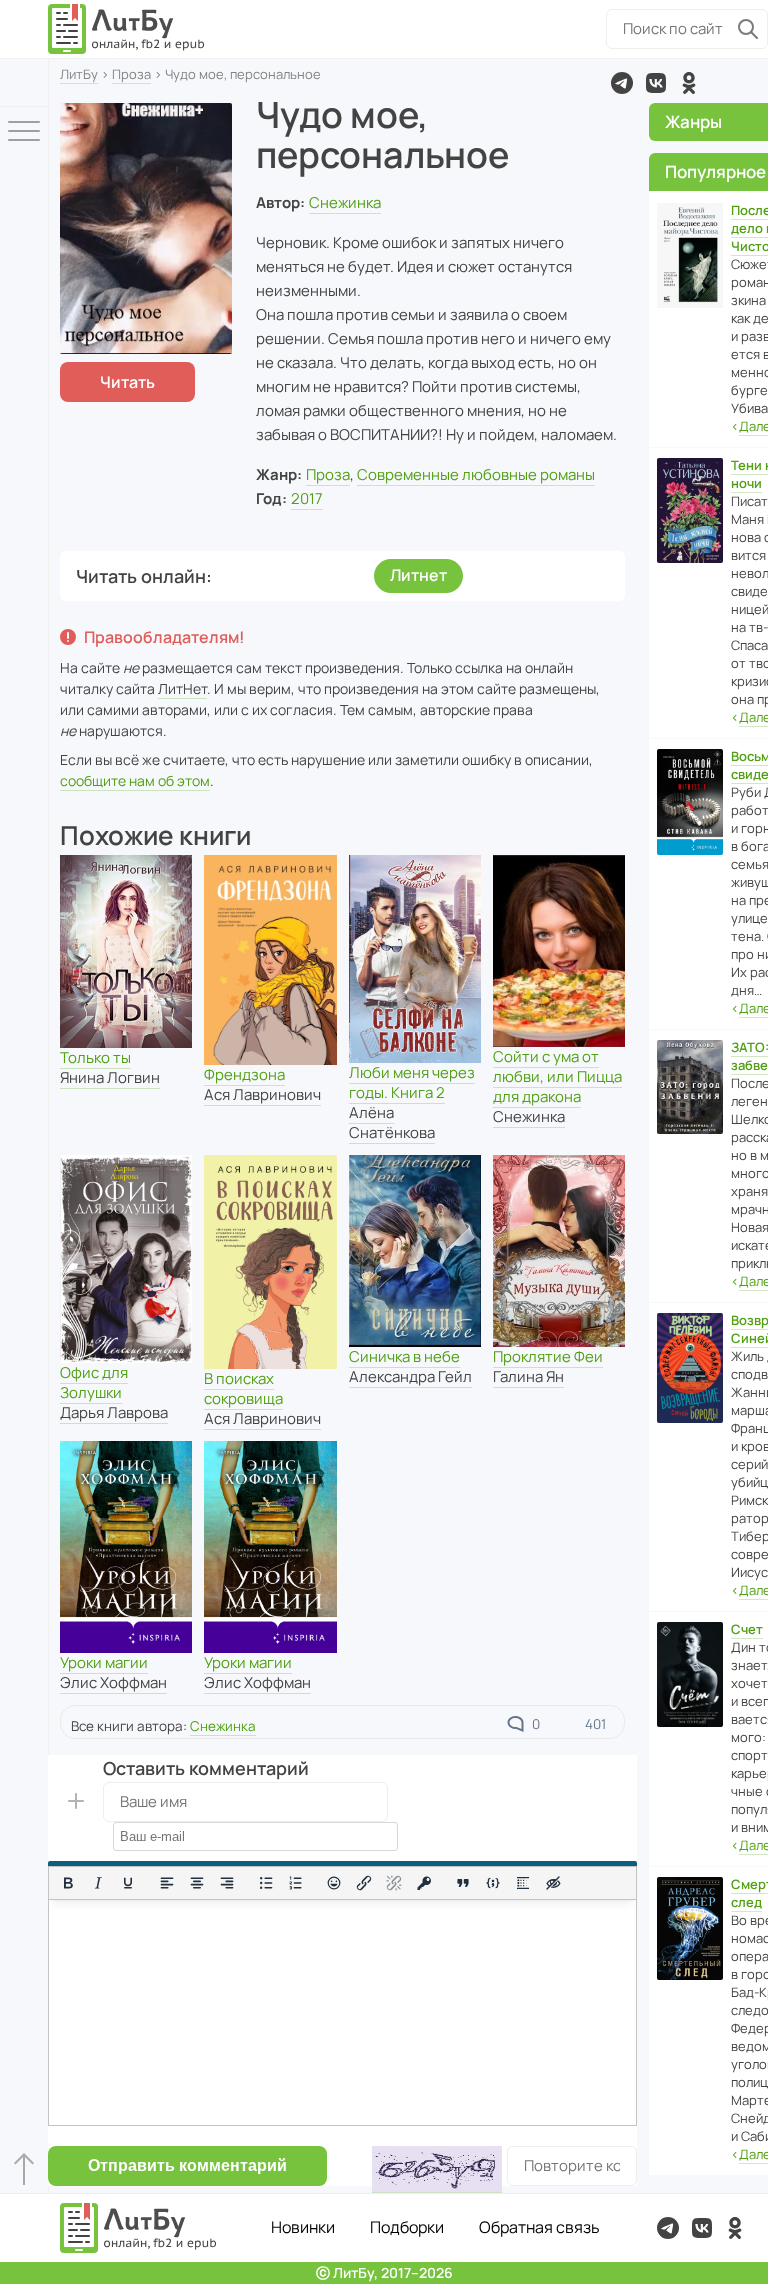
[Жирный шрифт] (68, 1883)
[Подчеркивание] (128, 1883)
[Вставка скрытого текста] (553, 1883)
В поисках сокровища (243, 1388)
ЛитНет (182, 688)
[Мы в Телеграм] (622, 83)
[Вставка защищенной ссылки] (424, 1883)
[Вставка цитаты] (463, 1883)
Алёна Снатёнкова (392, 1122)
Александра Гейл (410, 1376)
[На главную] (127, 29)
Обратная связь (539, 2227)
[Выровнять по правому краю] (227, 1883)
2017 (307, 498)
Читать (127, 382)
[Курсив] (98, 1883)
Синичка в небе (404, 1356)
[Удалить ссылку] (394, 1883)
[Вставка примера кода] (493, 1883)
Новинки (303, 2227)
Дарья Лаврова (114, 1412)
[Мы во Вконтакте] (656, 83)
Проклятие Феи (548, 1356)
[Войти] (24, 82)
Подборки (407, 2227)
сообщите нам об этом (135, 780)
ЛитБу (79, 74)
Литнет (418, 575)
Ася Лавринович (262, 1094)
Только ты (95, 1057)
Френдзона (244, 1074)
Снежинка (345, 202)
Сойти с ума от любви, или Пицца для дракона (557, 1076)
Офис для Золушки (94, 1382)
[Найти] (748, 29)
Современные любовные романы (476, 474)
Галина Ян (528, 1376)
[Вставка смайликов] (335, 1883)
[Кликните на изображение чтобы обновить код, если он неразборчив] (437, 2169)
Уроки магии (104, 1662)
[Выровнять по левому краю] (167, 1883)
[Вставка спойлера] (523, 1883)
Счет (747, 1629)
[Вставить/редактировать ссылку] (364, 1883)
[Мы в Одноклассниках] (689, 83)
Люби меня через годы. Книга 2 (412, 1082)
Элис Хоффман (113, 1682)
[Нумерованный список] (296, 1883)
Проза (131, 74)
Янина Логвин (110, 1077)
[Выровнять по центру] (197, 1883)
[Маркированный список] (266, 1883)
